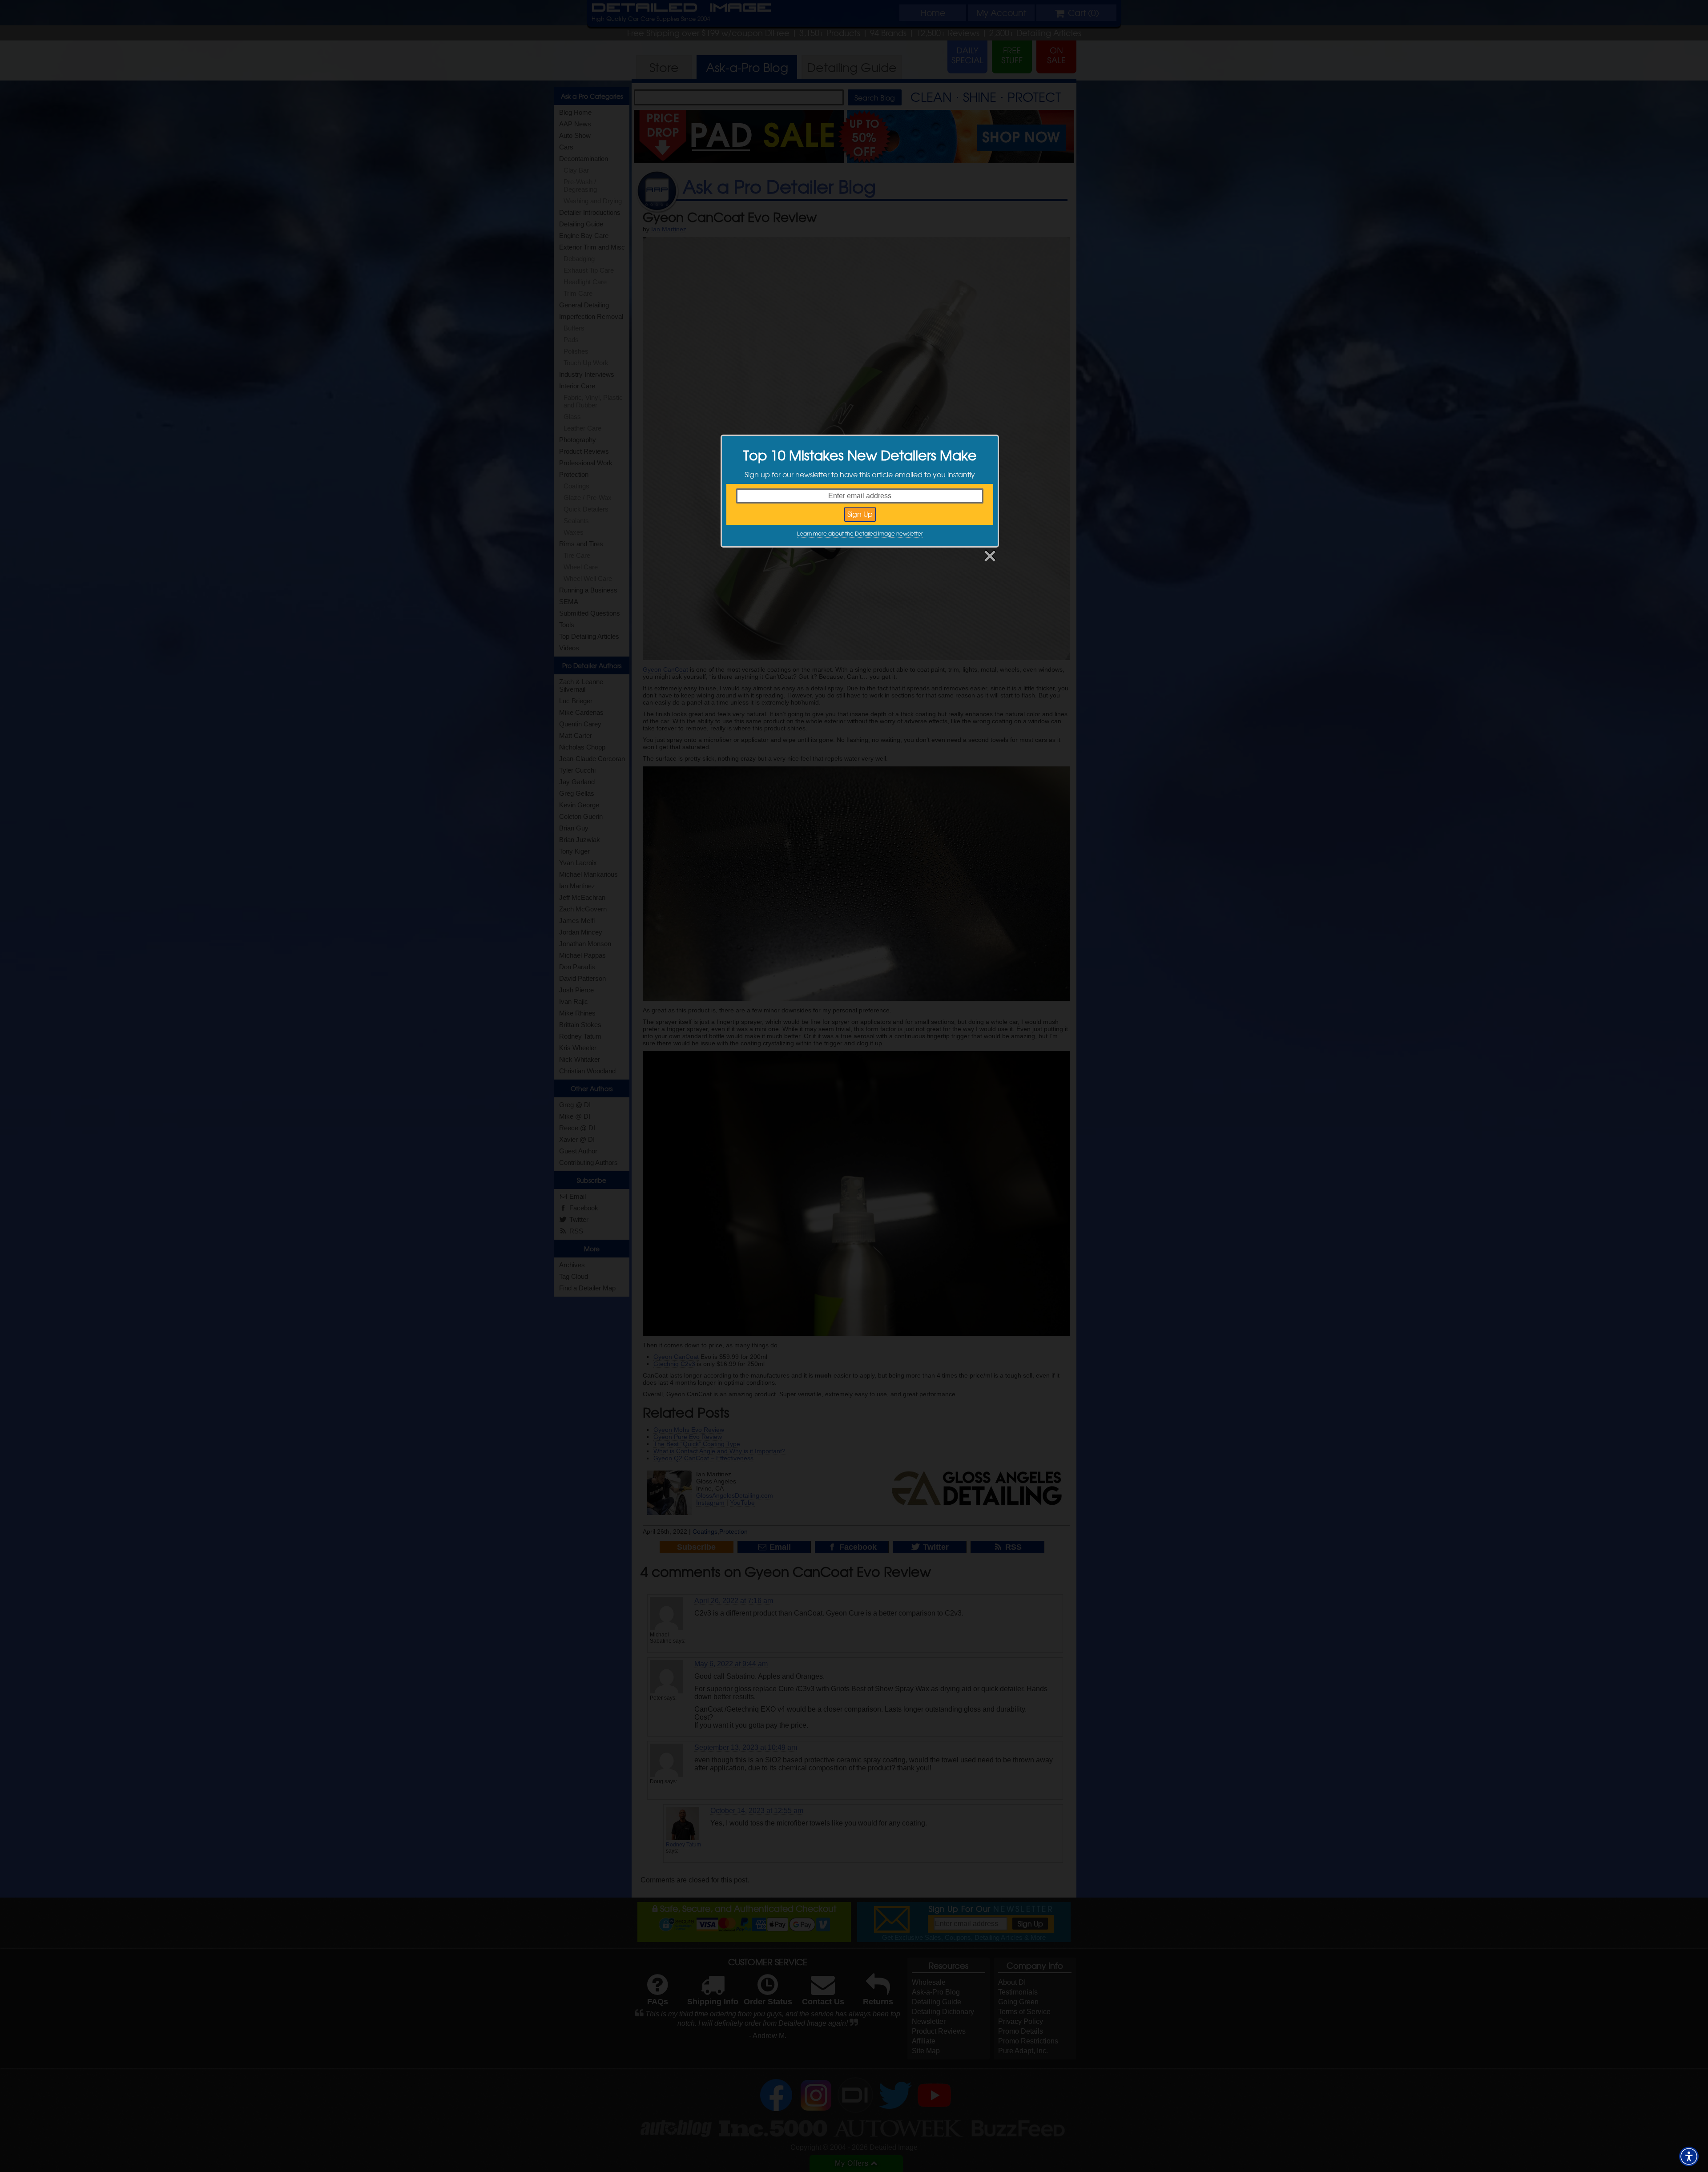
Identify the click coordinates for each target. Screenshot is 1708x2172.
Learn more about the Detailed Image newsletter (860, 533)
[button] (1689, 2156)
